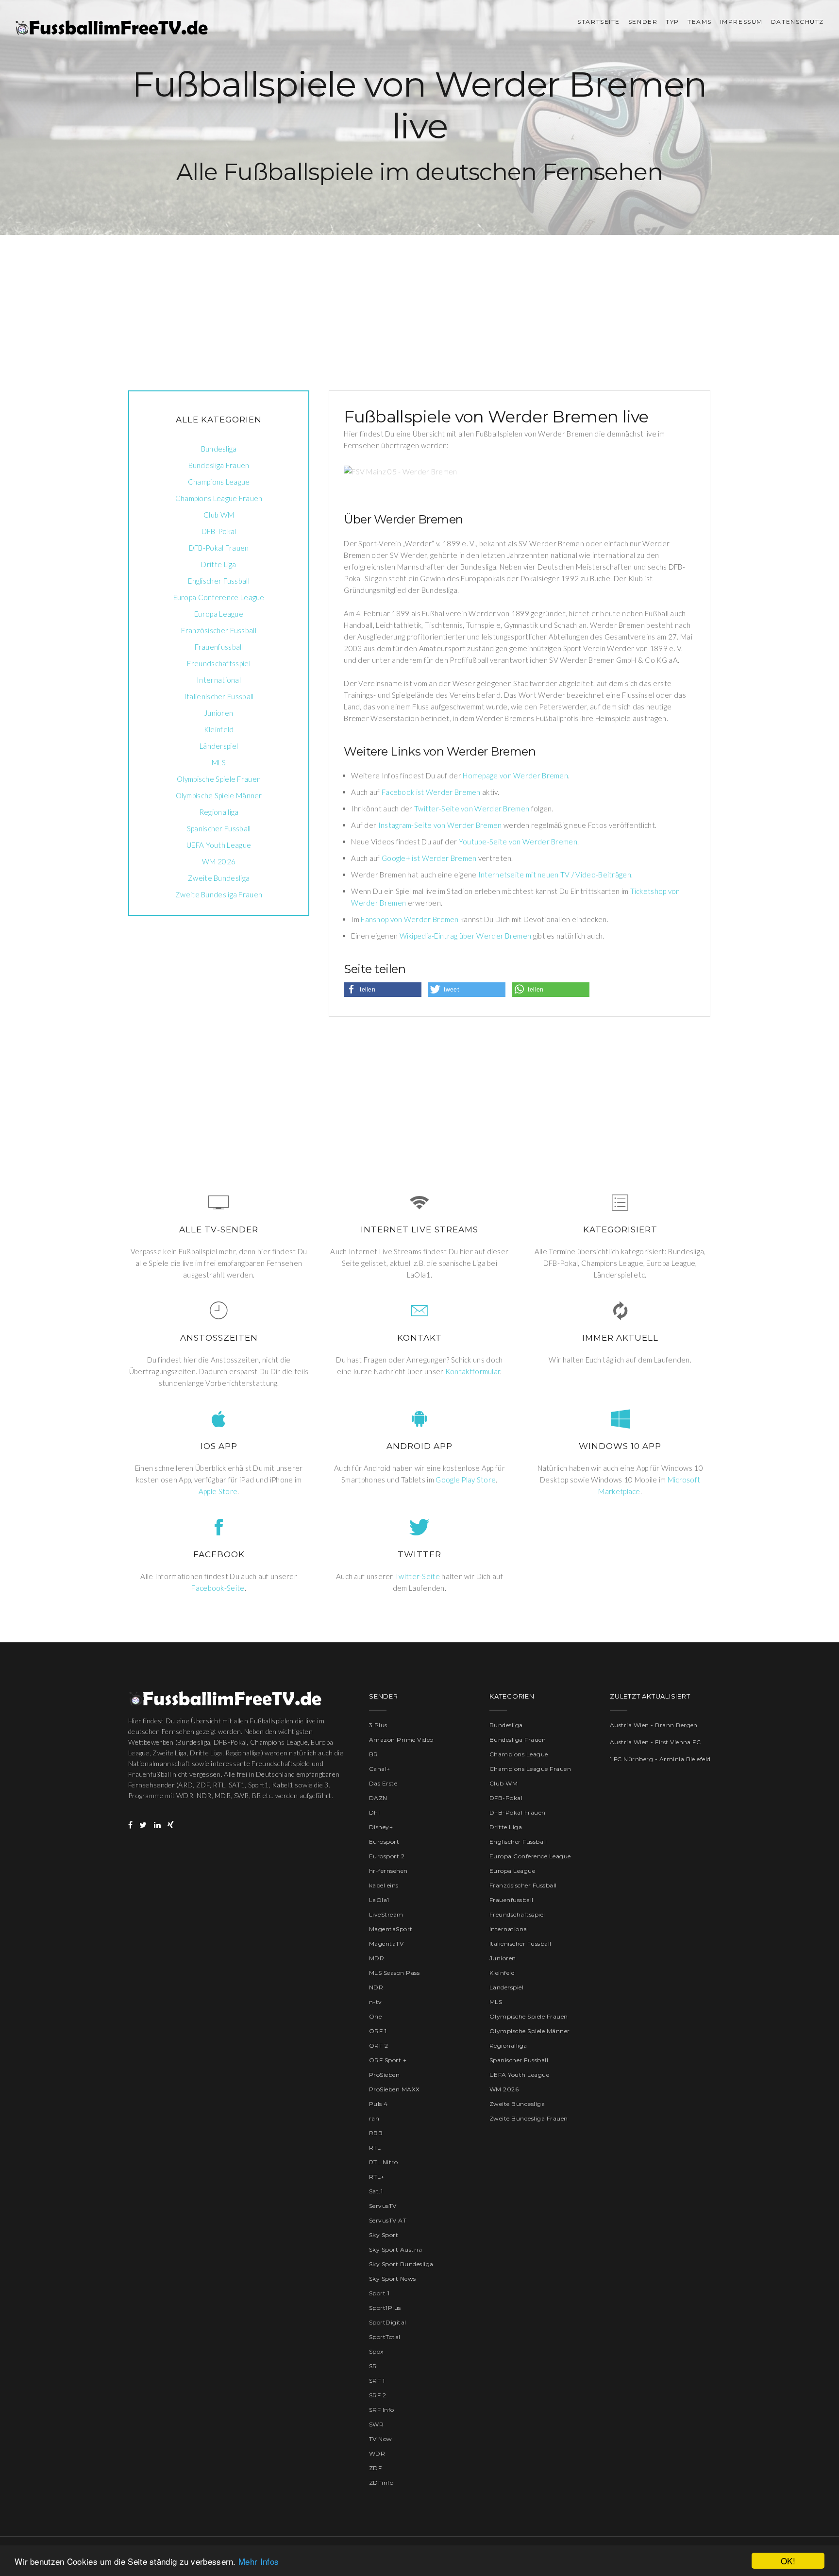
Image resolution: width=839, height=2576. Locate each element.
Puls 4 (378, 2104)
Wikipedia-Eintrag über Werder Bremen (466, 936)
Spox (376, 2351)
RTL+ (377, 2177)
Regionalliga (219, 812)
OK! (788, 2561)
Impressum (741, 22)
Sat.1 (376, 2191)
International (219, 680)
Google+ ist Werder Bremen (429, 858)
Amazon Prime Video (401, 1740)
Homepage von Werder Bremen (515, 775)
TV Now (381, 2439)
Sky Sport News (393, 2279)
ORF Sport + (388, 2060)
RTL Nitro (383, 2162)
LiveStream (386, 1914)
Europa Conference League (219, 597)
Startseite (599, 22)
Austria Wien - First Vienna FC (655, 1742)
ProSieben (384, 2075)
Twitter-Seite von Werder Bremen (472, 808)
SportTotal (385, 2337)
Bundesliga (219, 449)
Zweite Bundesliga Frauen (219, 894)
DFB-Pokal (219, 531)
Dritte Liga (218, 564)
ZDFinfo (381, 2483)
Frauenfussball (219, 647)
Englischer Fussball (219, 581)
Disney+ (381, 1827)
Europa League (219, 614)
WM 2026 (219, 861)
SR (373, 2366)
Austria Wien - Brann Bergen (654, 1725)
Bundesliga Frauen (219, 465)
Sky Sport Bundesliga (401, 2264)
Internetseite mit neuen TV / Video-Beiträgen (555, 875)
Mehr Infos (259, 2561)
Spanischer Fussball (219, 828)
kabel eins (384, 1885)
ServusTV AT (388, 2220)
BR (374, 1754)
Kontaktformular (473, 1371)
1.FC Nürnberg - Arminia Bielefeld (660, 1759)
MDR (377, 1958)
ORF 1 (378, 2031)
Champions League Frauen (219, 498)
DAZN (378, 1798)
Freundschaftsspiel (218, 663)
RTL (375, 2147)
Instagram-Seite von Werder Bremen (440, 825)
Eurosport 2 (387, 1856)
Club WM (219, 515)
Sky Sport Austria (395, 2249)
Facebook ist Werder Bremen (431, 792)
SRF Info (382, 2410)
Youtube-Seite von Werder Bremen (518, 842)
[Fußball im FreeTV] (112, 28)
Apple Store (218, 1491)
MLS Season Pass (394, 1973)
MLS (219, 762)
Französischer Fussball (219, 630)
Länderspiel (219, 746)
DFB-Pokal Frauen (219, 548)
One (375, 2016)
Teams (700, 22)
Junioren (219, 713)
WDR (377, 2453)
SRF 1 (377, 2381)
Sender (643, 22)
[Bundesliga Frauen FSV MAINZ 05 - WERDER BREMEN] (428, 471)
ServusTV (383, 2206)
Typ (672, 22)
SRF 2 (378, 2395)
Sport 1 (379, 2293)
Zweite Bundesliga (219, 878)
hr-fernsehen (388, 1871)
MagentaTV (386, 1944)
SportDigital (388, 2322)
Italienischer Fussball (219, 696)
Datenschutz (797, 22)
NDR (376, 1987)
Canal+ (380, 1769)
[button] (383, 990)
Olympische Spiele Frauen (219, 779)
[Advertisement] (419, 303)
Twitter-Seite (417, 1576)
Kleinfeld (219, 729)
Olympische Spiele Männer (219, 795)
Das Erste (383, 1783)
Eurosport (384, 1842)
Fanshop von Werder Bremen (410, 919)
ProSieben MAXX (394, 2089)
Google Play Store (466, 1480)
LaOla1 (379, 1900)
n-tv (376, 2002)
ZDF (375, 2468)
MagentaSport (391, 1929)
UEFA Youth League (219, 845)
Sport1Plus (385, 2308)
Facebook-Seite (218, 1588)
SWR (376, 2424)
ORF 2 (378, 2046)
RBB (376, 2133)
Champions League (219, 482)
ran (374, 2118)
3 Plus (378, 1725)
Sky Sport (384, 2235)
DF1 (374, 1812)
